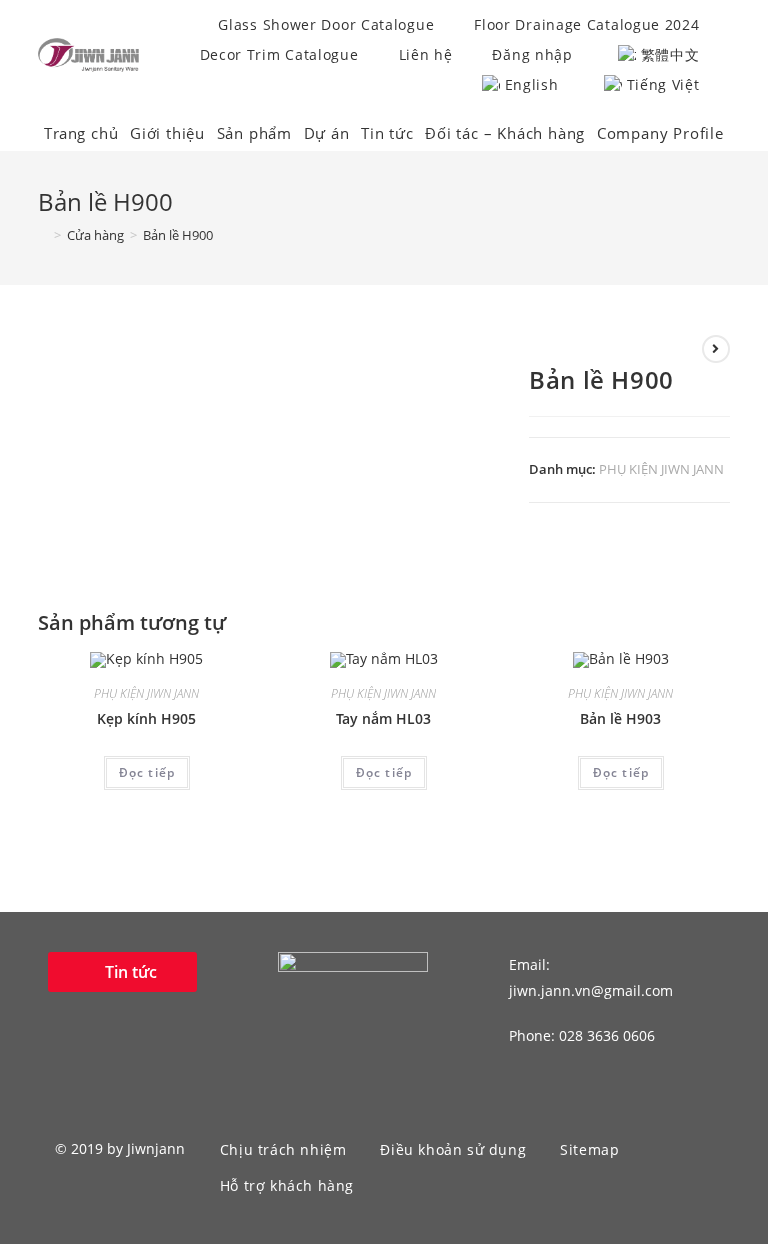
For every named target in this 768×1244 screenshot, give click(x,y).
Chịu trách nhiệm (283, 1149)
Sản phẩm (254, 133)
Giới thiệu (167, 133)
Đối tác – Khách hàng (505, 133)
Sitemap (589, 1149)
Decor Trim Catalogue (279, 54)
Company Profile (660, 133)
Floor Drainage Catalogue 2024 (586, 24)
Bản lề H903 (620, 718)
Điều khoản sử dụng (453, 1149)
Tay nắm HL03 (383, 718)
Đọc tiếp (147, 772)
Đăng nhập (532, 54)
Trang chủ (81, 133)
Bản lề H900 (178, 235)
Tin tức (387, 133)
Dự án (327, 133)
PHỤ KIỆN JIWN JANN (661, 469)
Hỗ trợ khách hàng (287, 1185)
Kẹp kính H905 (146, 718)
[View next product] (716, 349)
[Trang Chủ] (43, 235)
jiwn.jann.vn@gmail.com (591, 990)
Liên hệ (426, 54)
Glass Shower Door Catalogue (326, 24)
